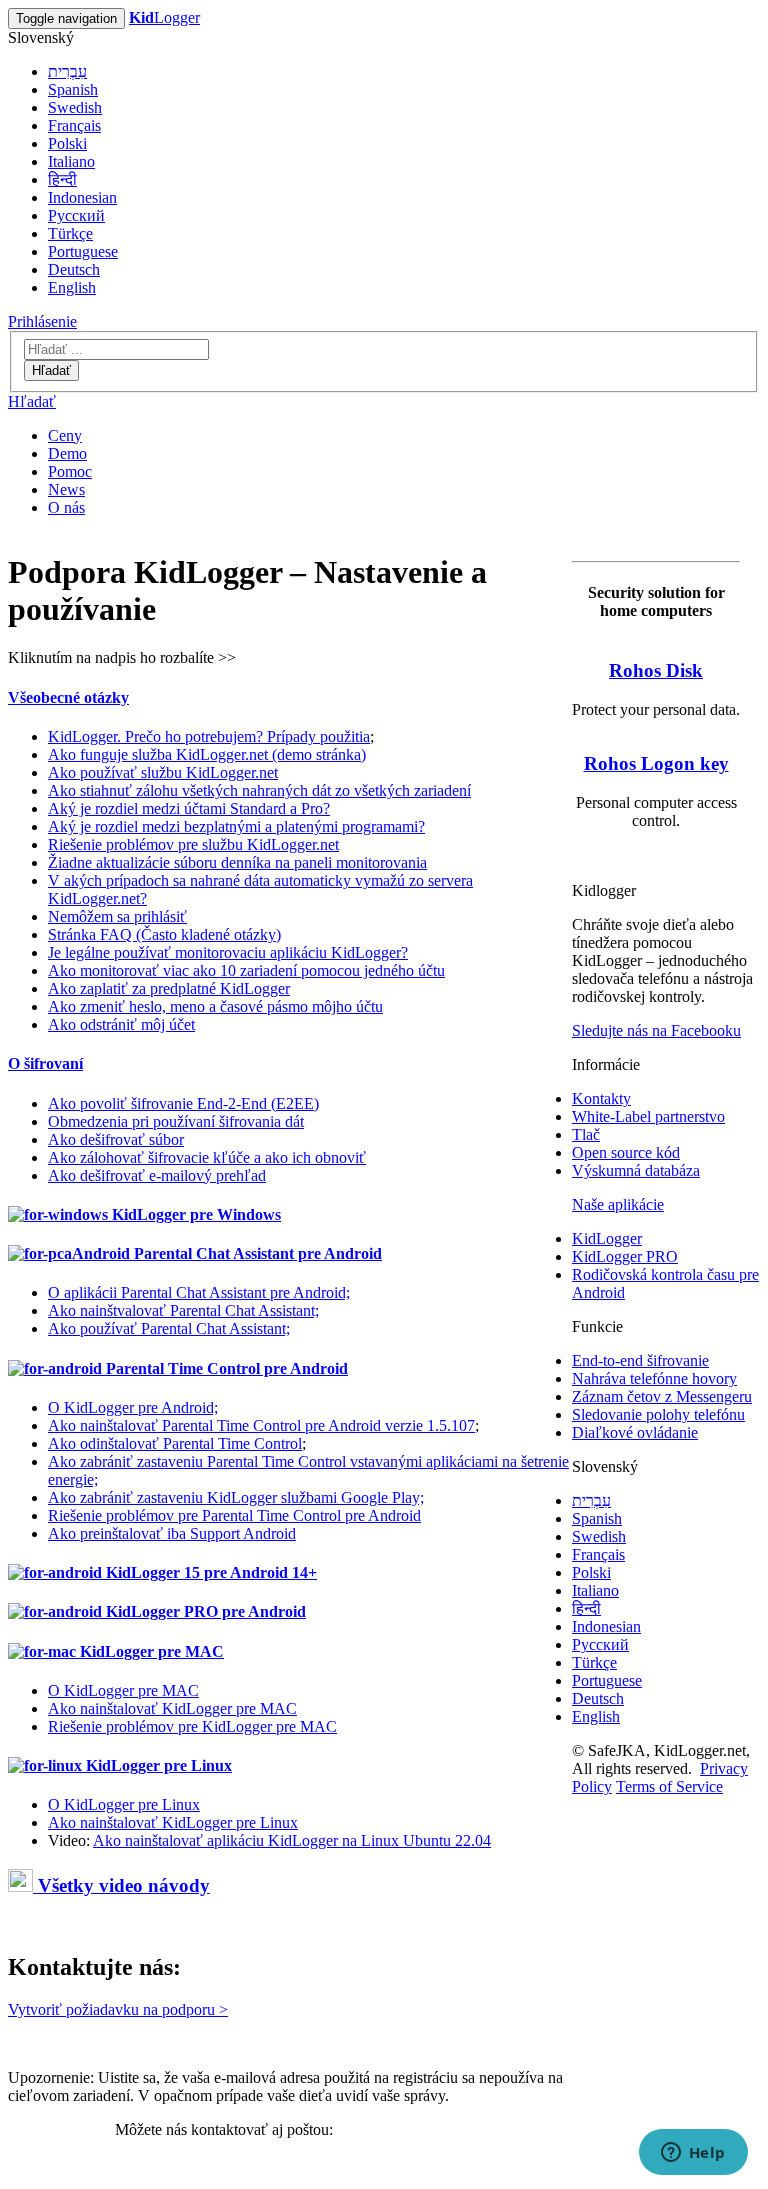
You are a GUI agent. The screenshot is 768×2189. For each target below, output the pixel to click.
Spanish (73, 89)
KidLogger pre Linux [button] (157, 1765)
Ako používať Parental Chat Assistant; (169, 1328)
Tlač (586, 1134)
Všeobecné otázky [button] (68, 697)
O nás (66, 507)
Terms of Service (669, 1786)
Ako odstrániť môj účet (121, 1024)
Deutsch (74, 269)
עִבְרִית (67, 71)
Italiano (71, 161)
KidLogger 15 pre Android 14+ (209, 1572)
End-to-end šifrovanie (640, 1360)
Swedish (75, 107)
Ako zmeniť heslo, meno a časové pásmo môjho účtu (215, 1006)
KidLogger (607, 1238)
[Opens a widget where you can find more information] (693, 2154)
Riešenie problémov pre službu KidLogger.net (193, 844)
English (72, 287)
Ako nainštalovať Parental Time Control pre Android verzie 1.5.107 (261, 1425)
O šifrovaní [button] (45, 1063)
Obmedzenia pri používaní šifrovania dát (176, 1121)
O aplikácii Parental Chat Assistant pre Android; (199, 1292)
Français (74, 125)
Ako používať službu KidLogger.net (163, 772)
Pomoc (70, 471)
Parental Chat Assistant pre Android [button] (256, 1253)
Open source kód (626, 1152)
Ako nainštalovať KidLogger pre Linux (173, 1822)
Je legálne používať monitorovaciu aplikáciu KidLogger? (228, 952)
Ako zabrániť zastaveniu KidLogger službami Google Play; (236, 1497)
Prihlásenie (42, 321)
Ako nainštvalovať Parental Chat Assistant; (183, 1310)
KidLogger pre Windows (194, 1214)
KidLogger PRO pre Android (204, 1611)
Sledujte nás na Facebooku (656, 1030)
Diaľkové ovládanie (635, 1432)
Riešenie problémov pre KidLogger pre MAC (192, 1726)
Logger (164, 17)
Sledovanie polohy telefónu (658, 1414)
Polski (67, 143)
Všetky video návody (121, 1885)
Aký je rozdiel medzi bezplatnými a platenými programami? (236, 826)
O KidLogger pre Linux (124, 1804)
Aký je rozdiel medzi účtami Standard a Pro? (189, 808)
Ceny (65, 435)
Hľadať (51, 370)
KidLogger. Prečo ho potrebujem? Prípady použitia (209, 736)
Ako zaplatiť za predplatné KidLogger (169, 988)
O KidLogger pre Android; (133, 1407)
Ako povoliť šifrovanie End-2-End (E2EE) (183, 1103)
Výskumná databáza (636, 1170)
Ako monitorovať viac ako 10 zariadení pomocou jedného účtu (246, 970)
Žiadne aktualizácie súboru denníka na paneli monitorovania (237, 862)
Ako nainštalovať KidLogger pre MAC (172, 1708)
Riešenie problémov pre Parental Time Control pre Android (234, 1515)
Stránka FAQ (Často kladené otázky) (164, 934)
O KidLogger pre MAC (123, 1690)
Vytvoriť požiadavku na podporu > (118, 2009)
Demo (67, 453)
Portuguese (83, 251)
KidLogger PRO (625, 1256)
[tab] (290, 698)
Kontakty (601, 1098)
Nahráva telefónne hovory (654, 1378)
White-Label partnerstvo (648, 1116)
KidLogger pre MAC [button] (150, 1651)
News (66, 489)
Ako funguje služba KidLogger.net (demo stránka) (207, 754)
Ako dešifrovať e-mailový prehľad (157, 1175)
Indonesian (82, 197)
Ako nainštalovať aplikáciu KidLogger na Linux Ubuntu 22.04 (292, 1840)
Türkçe (70, 233)
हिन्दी (62, 179)
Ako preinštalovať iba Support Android (172, 1533)
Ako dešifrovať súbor (116, 1139)
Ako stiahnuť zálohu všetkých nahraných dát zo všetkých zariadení (259, 790)
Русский (76, 215)
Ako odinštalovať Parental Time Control (175, 1443)
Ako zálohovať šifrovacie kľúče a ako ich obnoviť (207, 1157)
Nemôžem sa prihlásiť (117, 916)
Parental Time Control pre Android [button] (225, 1368)
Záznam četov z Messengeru (662, 1396)
